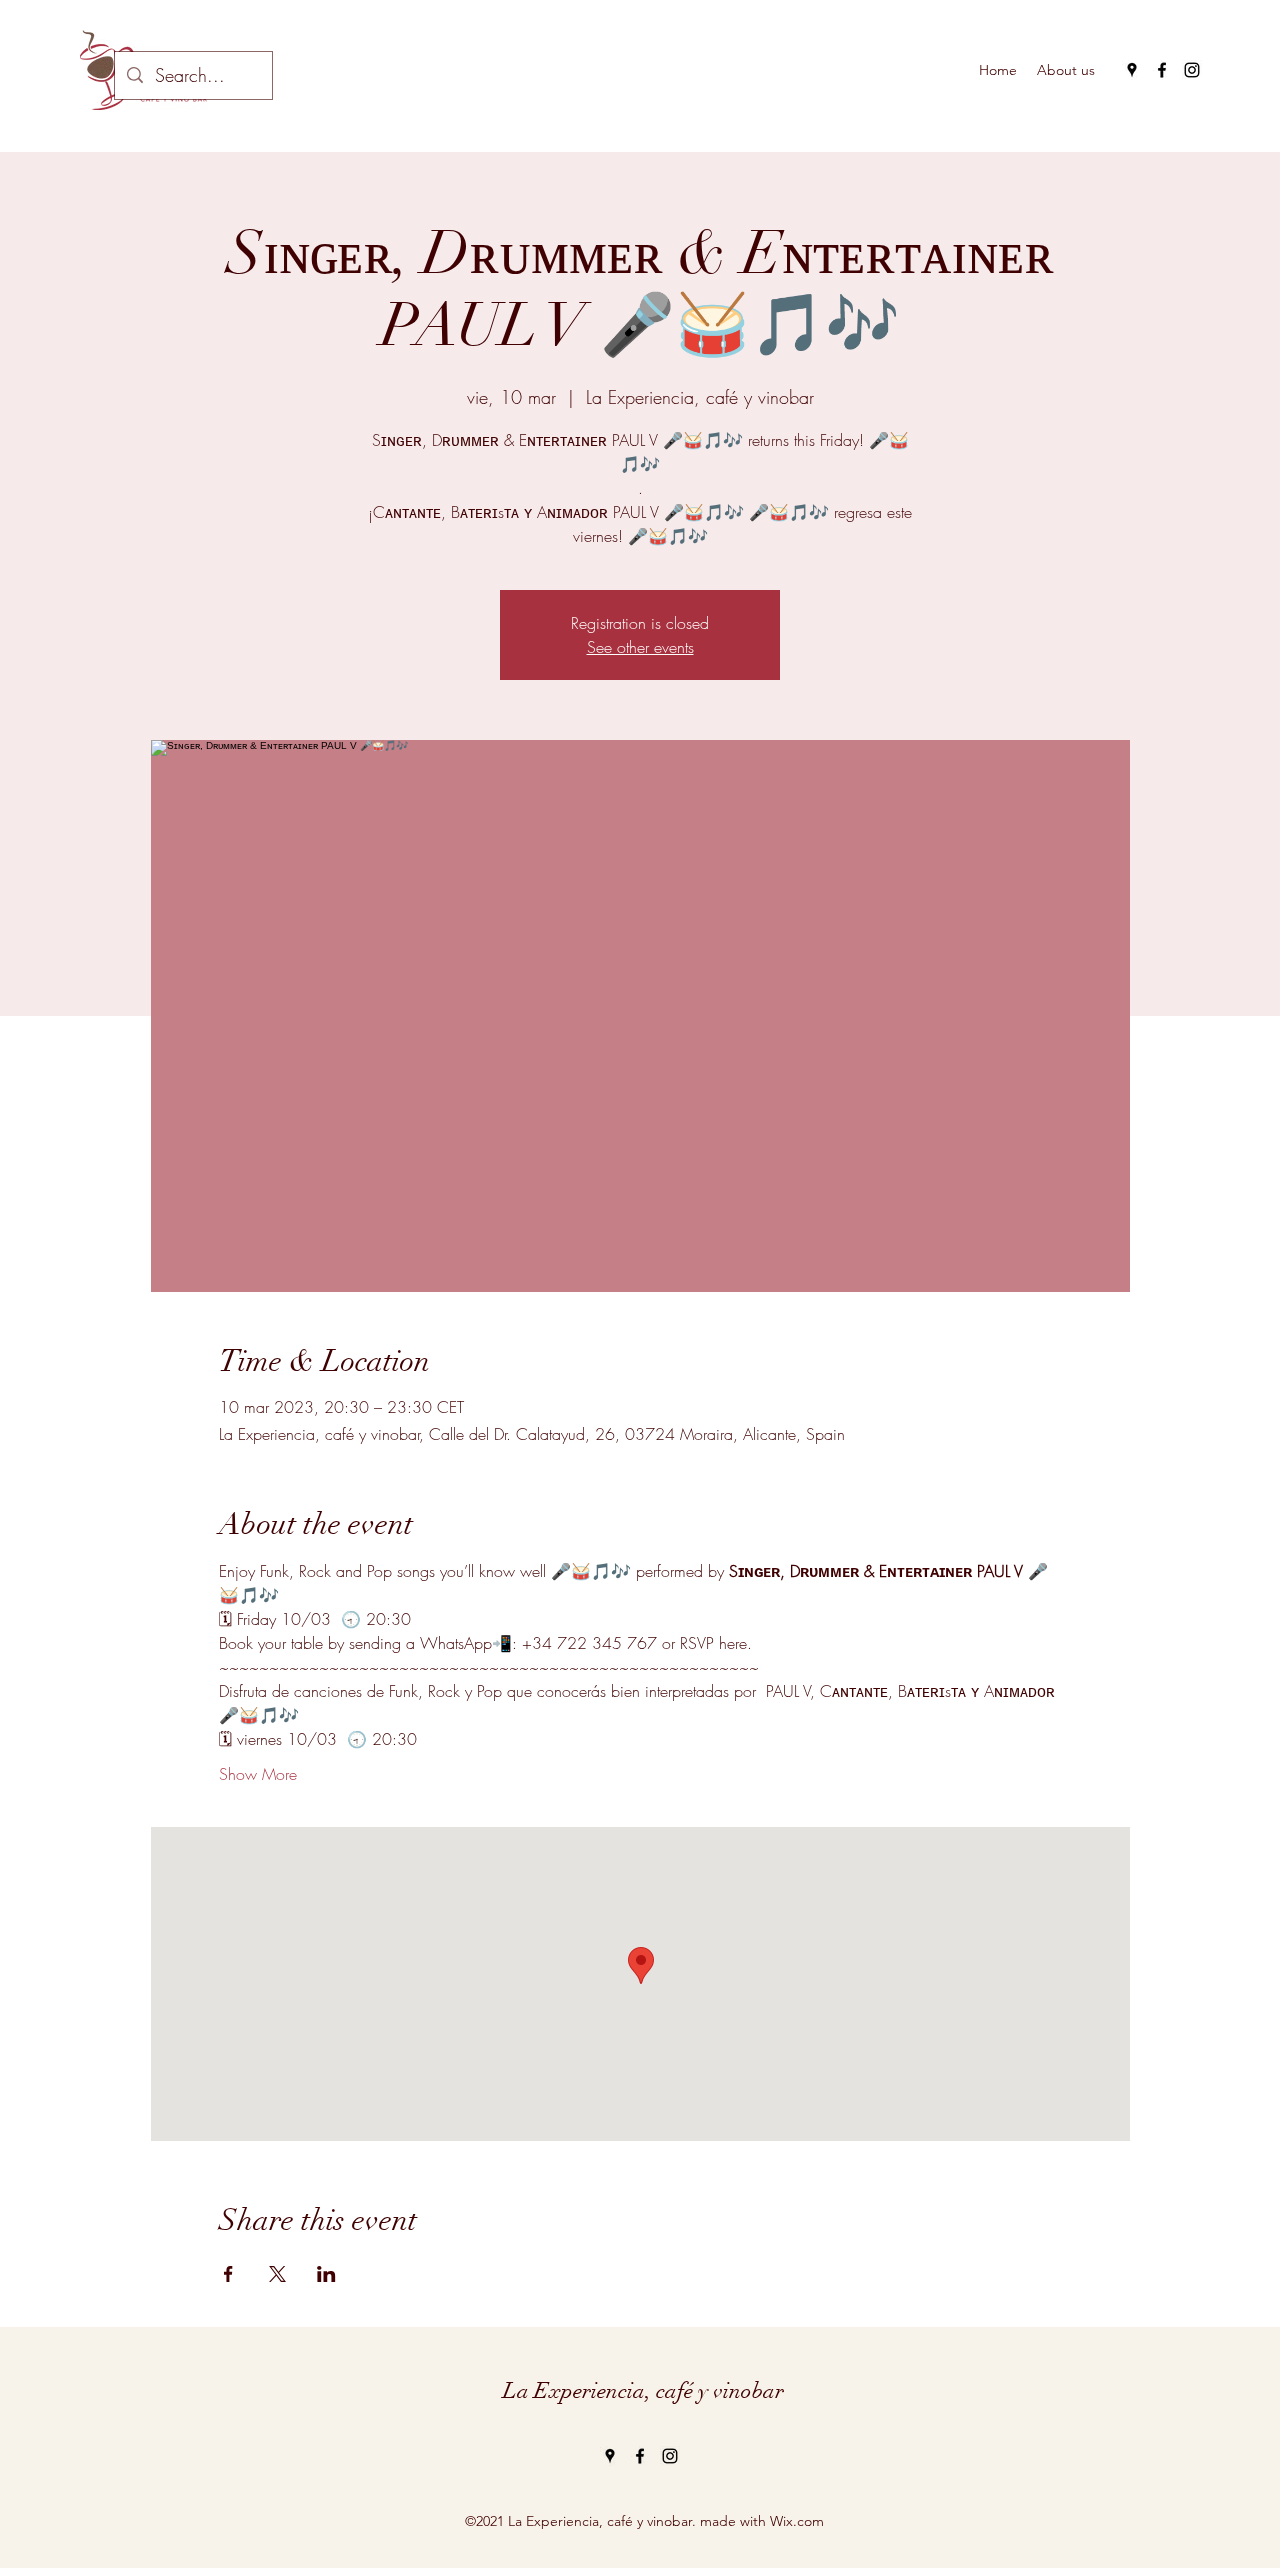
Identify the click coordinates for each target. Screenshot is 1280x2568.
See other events (640, 647)
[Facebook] (1162, 70)
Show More (258, 1774)
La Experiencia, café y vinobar (643, 2390)
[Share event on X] (277, 2274)
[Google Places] (1132, 70)
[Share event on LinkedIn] (326, 2274)
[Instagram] (1192, 70)
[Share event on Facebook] (228, 2274)
